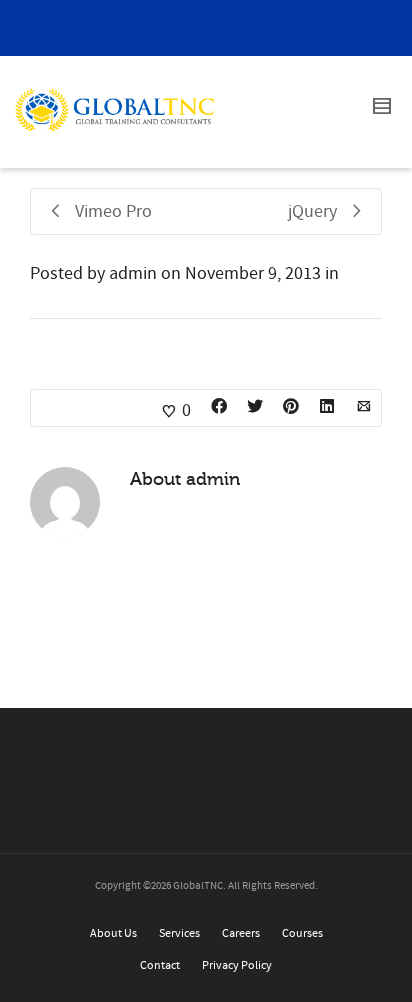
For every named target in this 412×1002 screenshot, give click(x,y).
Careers (241, 933)
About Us (113, 933)
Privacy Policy (237, 965)
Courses (302, 933)
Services (179, 933)
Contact (160, 965)
